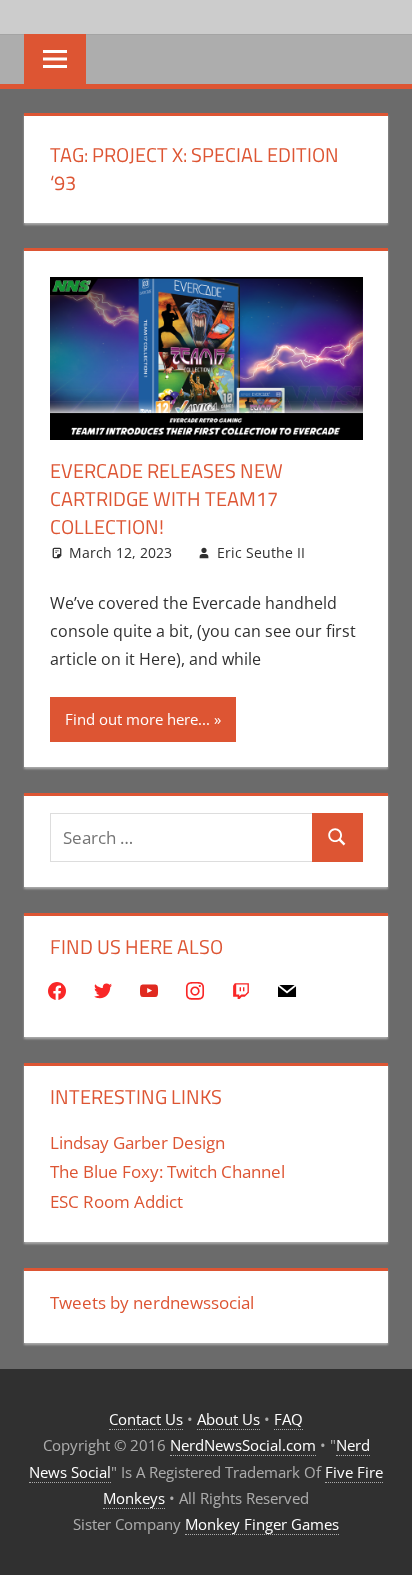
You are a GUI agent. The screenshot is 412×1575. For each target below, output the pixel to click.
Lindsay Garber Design (137, 1142)
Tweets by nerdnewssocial (152, 1302)
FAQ (288, 1419)
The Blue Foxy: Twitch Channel (167, 1171)
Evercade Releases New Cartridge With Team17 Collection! (166, 498)
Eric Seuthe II (261, 552)
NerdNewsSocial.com (243, 1445)
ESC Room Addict (116, 1201)
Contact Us (146, 1419)
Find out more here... (137, 719)
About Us (228, 1419)
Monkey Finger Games (262, 1524)
